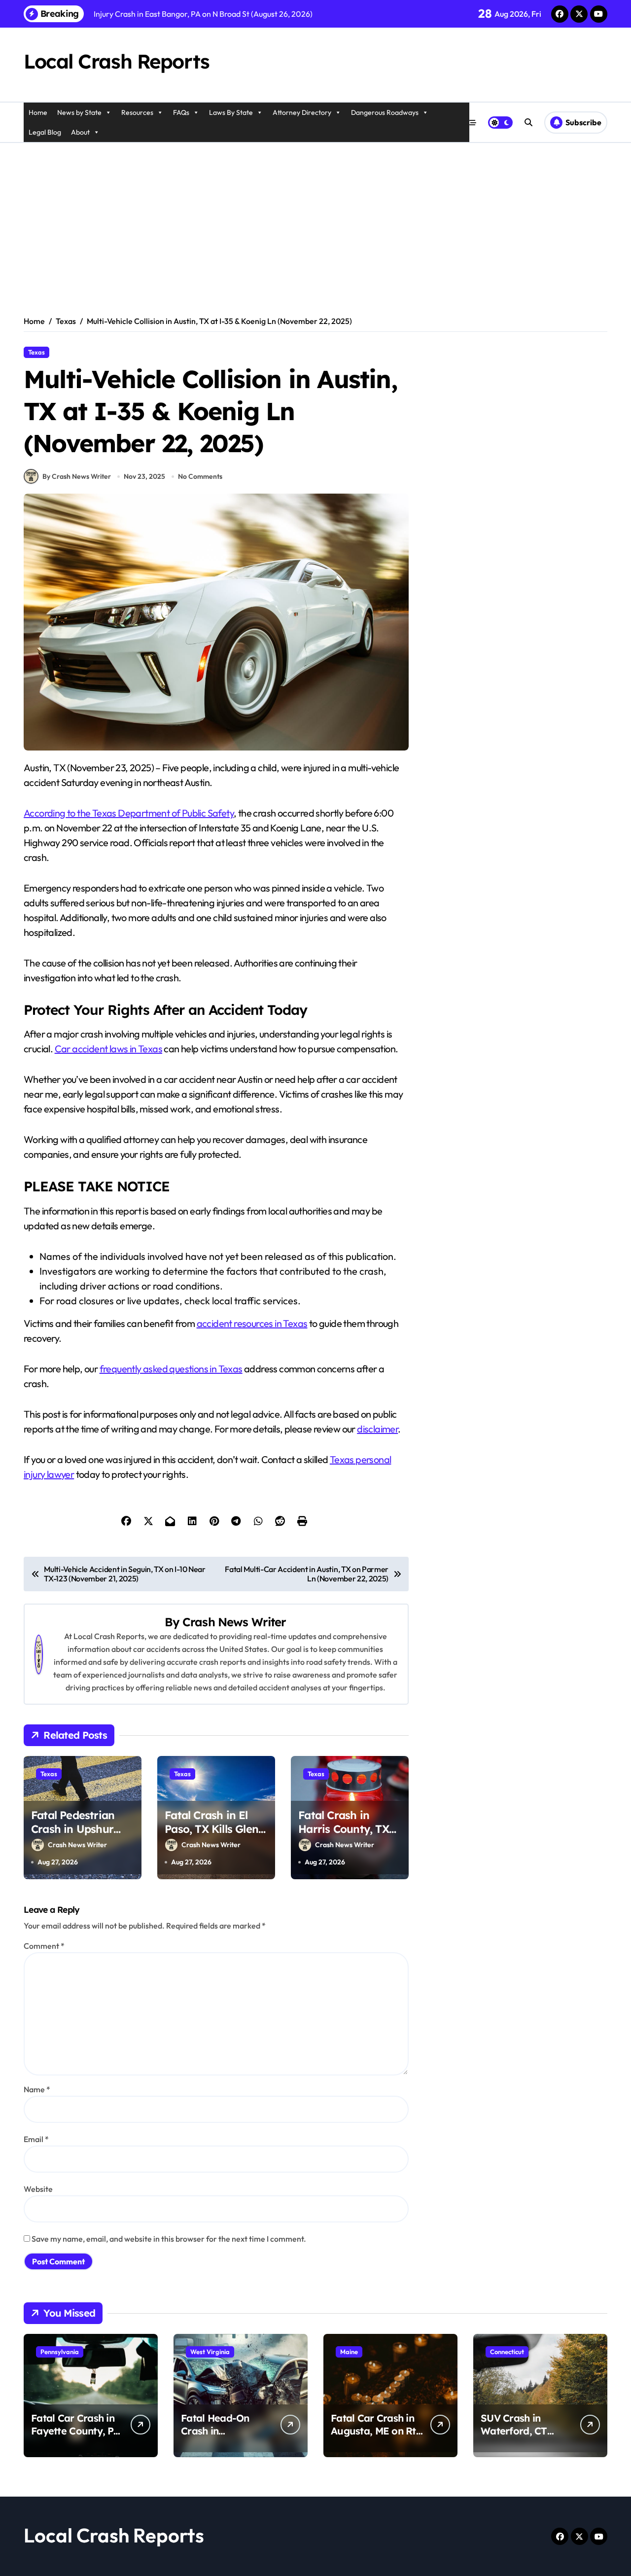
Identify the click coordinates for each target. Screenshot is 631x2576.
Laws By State (231, 112)
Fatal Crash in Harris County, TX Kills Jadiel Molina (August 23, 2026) (344, 1836)
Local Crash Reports (117, 61)
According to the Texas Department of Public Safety (129, 813)
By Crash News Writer (77, 476)
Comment (44, 1946)
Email (36, 2139)
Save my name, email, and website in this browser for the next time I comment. (169, 2239)
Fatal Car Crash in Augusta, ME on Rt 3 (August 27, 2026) (374, 2431)
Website (38, 2189)
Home (38, 112)
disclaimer (377, 1429)
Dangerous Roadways (385, 112)
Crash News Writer (234, 1622)
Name (37, 2089)
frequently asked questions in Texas (171, 1369)
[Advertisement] (315, 217)
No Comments (200, 476)
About (80, 132)
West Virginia (210, 2352)
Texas (36, 352)
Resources (137, 112)
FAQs (181, 112)
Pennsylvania (60, 2352)
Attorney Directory (302, 112)
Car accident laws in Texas (108, 1049)
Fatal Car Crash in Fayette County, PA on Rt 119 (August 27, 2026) (75, 2437)
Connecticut (507, 2352)
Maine (349, 2352)
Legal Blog (45, 132)
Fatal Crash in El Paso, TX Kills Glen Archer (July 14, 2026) (211, 1836)
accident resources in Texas (252, 1323)
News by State (79, 112)
